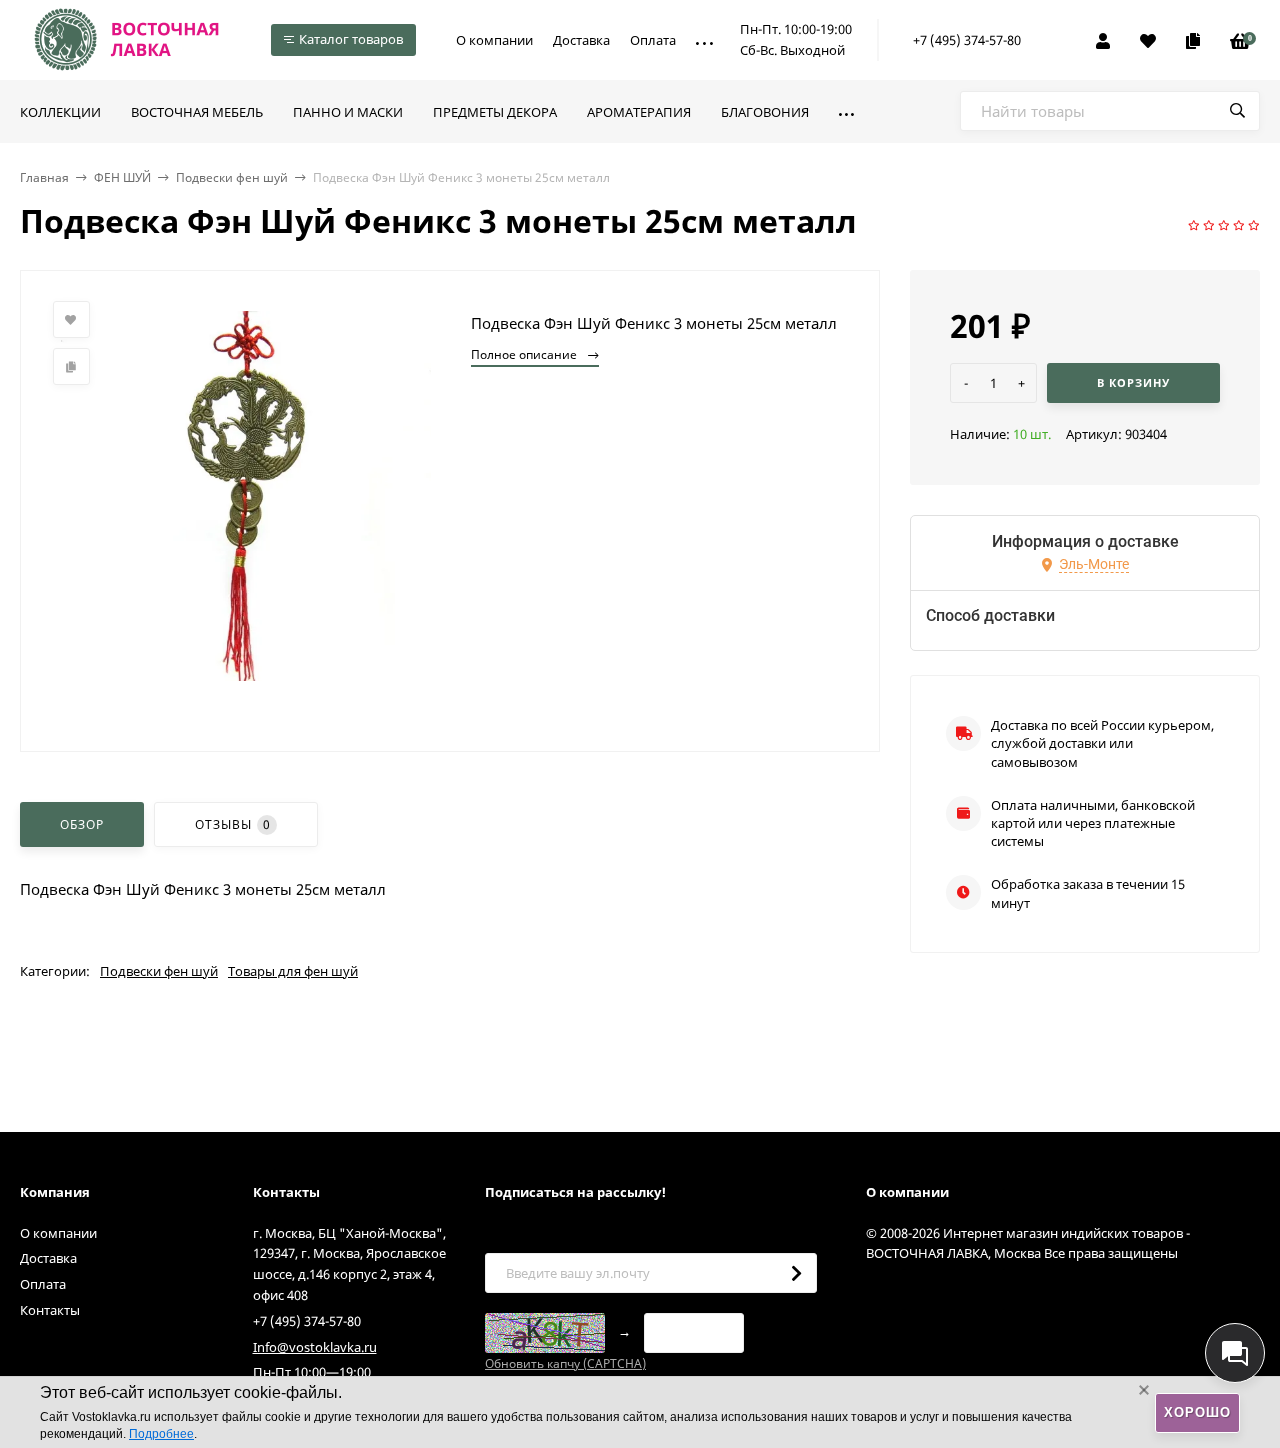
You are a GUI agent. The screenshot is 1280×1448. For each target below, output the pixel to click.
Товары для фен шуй (293, 971)
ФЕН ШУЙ (122, 177)
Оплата (653, 40)
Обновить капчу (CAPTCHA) (565, 1363)
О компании (494, 40)
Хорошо (1197, 1412)
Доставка (581, 40)
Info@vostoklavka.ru (315, 1347)
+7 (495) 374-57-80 (967, 40)
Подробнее (161, 1434)
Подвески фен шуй (232, 177)
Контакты (50, 1310)
